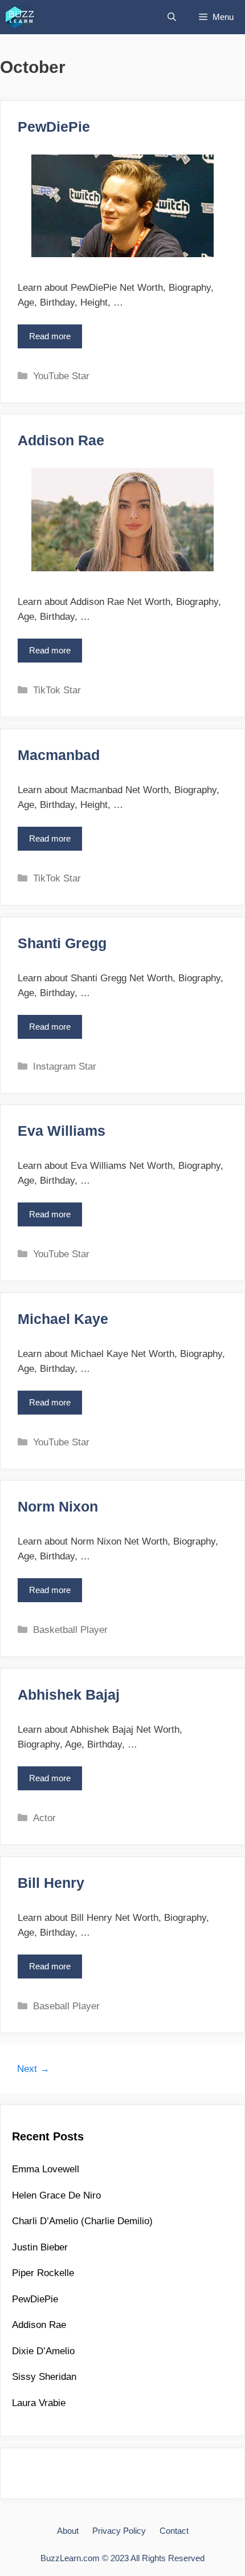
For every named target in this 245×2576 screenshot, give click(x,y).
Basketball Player (70, 1630)
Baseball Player (66, 2006)
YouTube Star (61, 376)
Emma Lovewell (46, 2169)
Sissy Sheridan (44, 2377)
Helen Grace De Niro (56, 2195)
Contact (174, 2531)
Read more (53, 340)
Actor (44, 1818)
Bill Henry (51, 1883)
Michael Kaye (63, 1319)
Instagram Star (65, 1066)
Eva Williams (62, 1131)
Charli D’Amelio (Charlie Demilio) (82, 2221)
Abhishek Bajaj (69, 1695)
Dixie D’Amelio (43, 2351)
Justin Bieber (40, 2247)
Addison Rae (61, 440)
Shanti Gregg (62, 943)
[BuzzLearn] (21, 17)
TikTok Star (57, 690)
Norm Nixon (58, 1506)
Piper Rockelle (43, 2273)
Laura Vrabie (39, 2403)
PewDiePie (54, 127)
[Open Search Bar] (172, 17)
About (68, 2531)
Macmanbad (59, 755)
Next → (33, 2069)
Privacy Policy (119, 2531)
